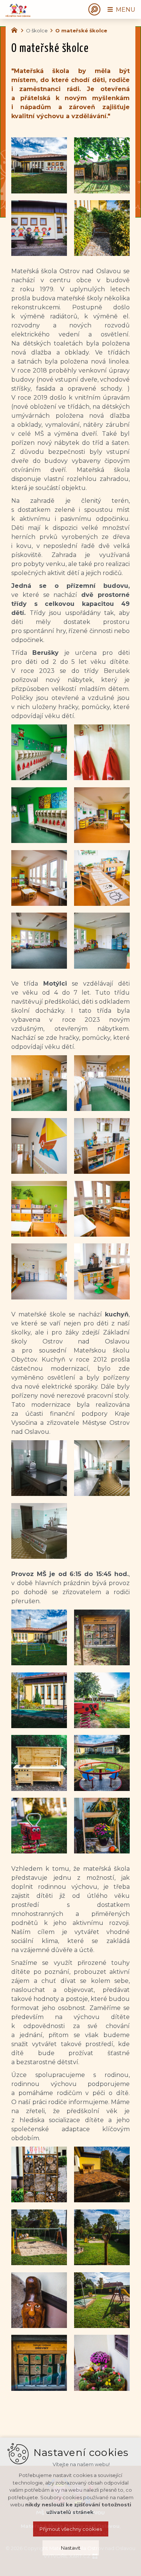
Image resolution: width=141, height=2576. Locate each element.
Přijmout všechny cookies (71, 2529)
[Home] (16, 29)
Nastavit (71, 2548)
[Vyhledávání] (94, 9)
